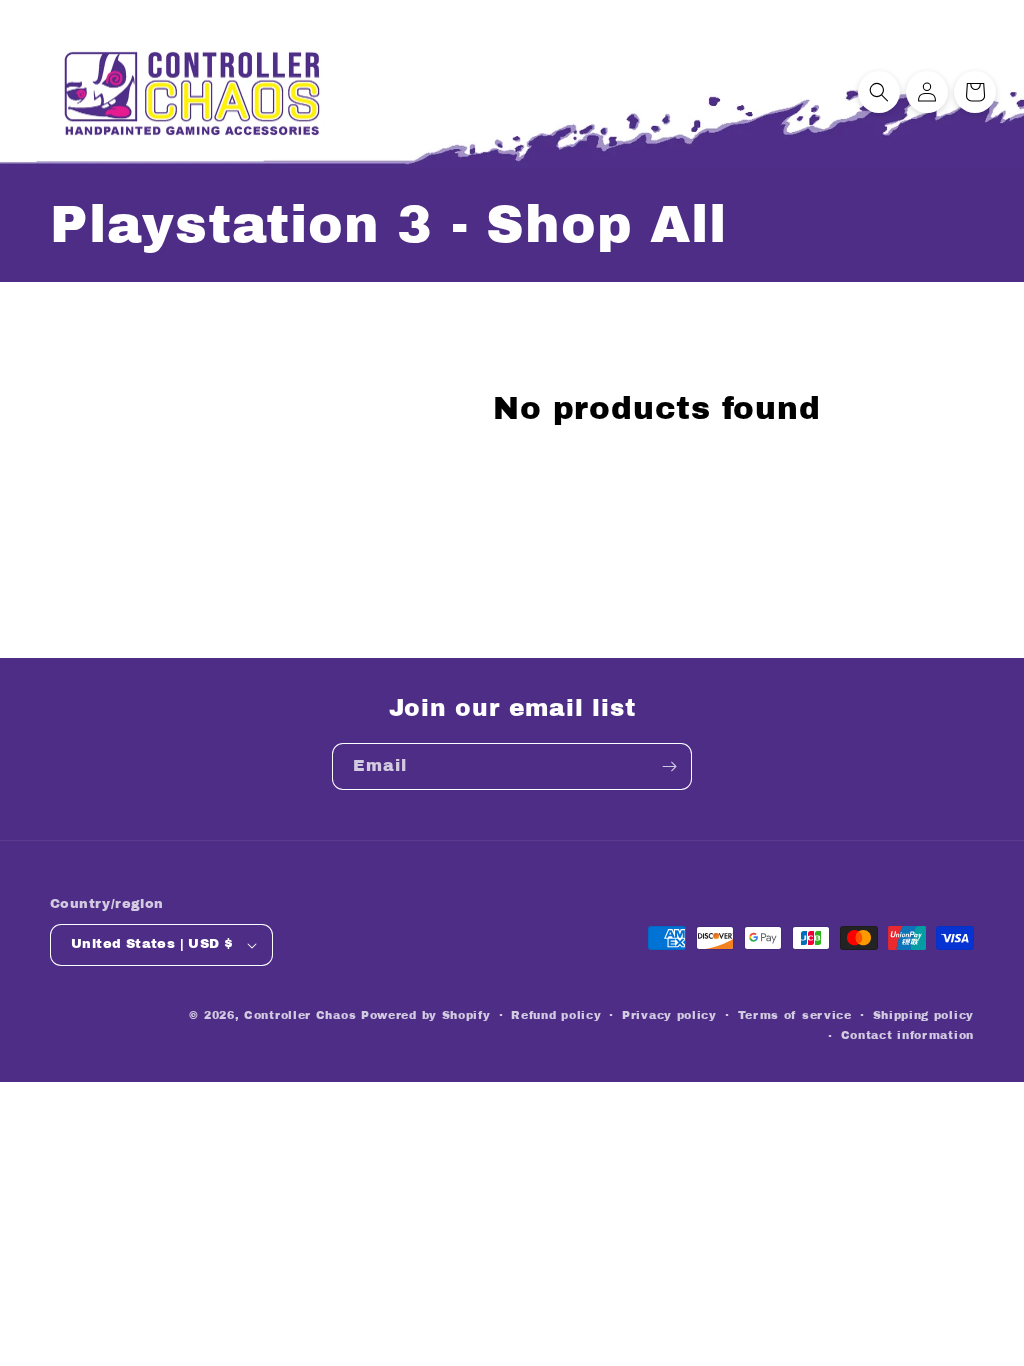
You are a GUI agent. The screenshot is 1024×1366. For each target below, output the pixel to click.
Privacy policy (669, 1015)
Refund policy (556, 1015)
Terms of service (795, 1015)
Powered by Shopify (426, 1015)
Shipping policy (924, 1015)
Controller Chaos (300, 1015)
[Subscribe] (669, 766)
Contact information (907, 1035)
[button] (879, 92)
